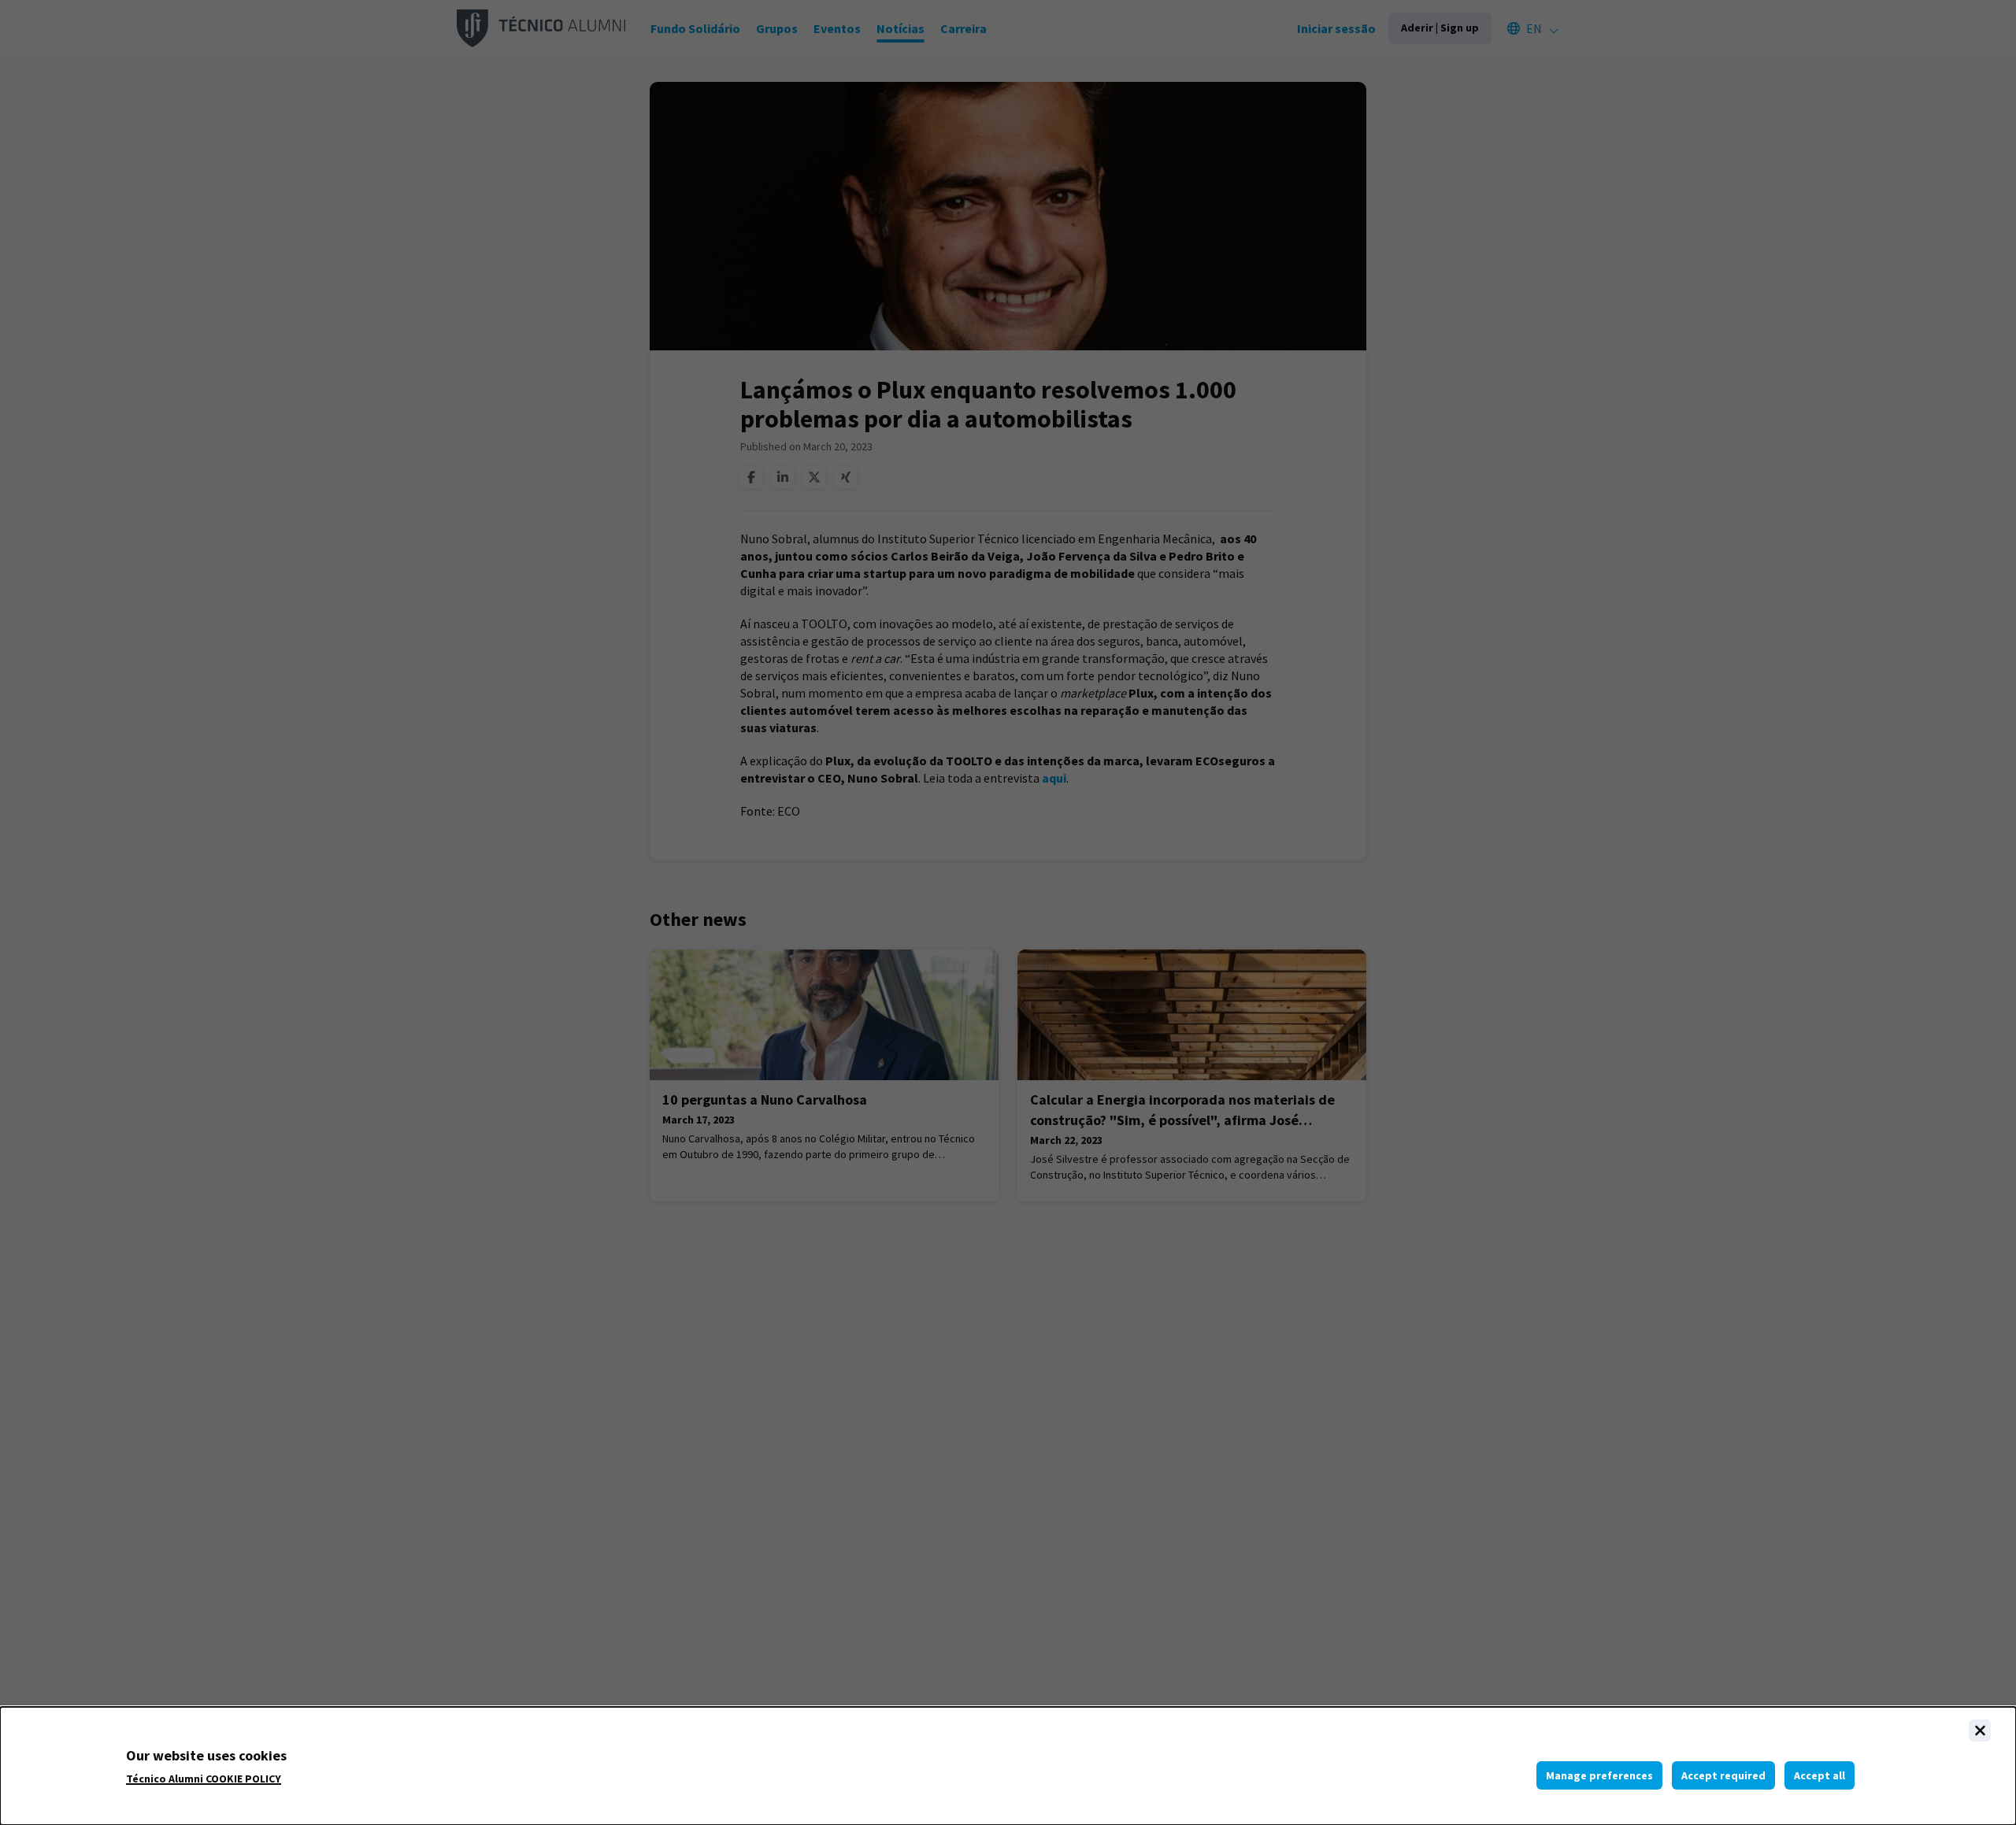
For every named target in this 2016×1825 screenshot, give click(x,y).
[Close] (1980, 1731)
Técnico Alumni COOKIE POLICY (204, 1779)
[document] (1008, 1766)
